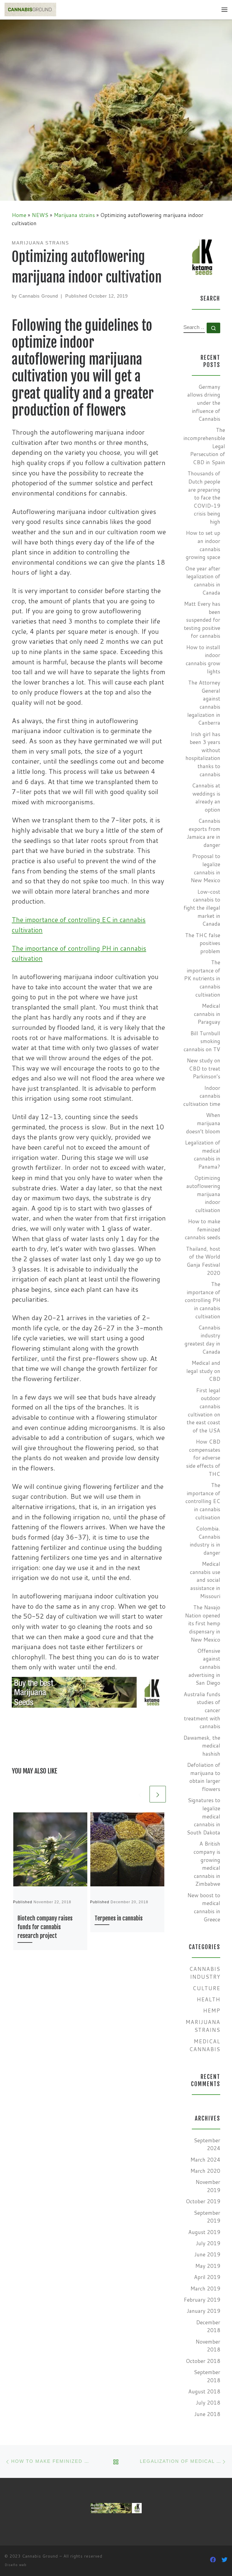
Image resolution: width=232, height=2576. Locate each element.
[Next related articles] (158, 1794)
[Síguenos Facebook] (213, 2560)
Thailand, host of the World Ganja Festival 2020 (203, 1261)
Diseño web (16, 2565)
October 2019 (203, 2201)
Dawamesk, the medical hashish (202, 1746)
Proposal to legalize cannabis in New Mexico (205, 868)
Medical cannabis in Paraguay (207, 1014)
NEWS (40, 215)
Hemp (212, 2011)
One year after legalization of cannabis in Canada (203, 581)
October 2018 (203, 2361)
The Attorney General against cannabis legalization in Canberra (204, 703)
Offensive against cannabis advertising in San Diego (204, 1667)
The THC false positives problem (203, 943)
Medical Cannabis (205, 2045)
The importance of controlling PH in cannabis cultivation (203, 1300)
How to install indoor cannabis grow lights (203, 659)
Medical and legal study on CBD (203, 1371)
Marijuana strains (74, 215)
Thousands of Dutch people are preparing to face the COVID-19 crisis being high (204, 498)
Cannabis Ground (38, 296)
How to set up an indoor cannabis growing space (203, 545)
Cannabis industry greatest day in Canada (202, 1340)
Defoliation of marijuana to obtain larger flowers (204, 1777)
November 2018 (208, 2346)
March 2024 (205, 2160)
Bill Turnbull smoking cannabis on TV (202, 1041)
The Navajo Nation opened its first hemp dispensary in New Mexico (203, 1623)
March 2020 (205, 2171)
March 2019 (205, 2289)
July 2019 (208, 2243)
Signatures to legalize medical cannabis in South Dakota (203, 1816)
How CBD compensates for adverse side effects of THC (203, 1458)
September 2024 (207, 2144)
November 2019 (208, 2186)
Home (19, 215)
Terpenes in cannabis (119, 1918)
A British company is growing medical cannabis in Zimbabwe (207, 1864)
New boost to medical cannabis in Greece (204, 1907)
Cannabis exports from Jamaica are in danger (203, 833)
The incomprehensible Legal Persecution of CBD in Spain (204, 446)
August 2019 (204, 2232)
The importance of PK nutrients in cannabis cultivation (202, 978)
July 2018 (208, 2403)
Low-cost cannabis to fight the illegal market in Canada (202, 908)
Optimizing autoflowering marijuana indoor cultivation (203, 1194)
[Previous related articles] (140, 1794)
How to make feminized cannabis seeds (203, 1229)
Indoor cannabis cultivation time (202, 1096)
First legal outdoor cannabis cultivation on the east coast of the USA (203, 1410)
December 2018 (208, 2326)
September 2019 (207, 2217)
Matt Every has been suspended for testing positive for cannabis (202, 620)
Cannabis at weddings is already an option (206, 798)
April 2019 (207, 2277)
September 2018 (207, 2376)
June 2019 (207, 2254)
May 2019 (208, 2266)
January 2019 (203, 2311)
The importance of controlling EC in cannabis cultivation (203, 1501)
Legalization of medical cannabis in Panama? (203, 1155)
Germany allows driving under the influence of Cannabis (204, 403)
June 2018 (207, 2414)
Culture (206, 1988)
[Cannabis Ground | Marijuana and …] (30, 9)
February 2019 (202, 2300)
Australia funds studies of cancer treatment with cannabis (202, 1710)
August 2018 (204, 2391)
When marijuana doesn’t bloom (203, 1123)
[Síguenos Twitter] (224, 2560)
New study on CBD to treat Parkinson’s (203, 1068)
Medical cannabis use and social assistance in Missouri (205, 1580)
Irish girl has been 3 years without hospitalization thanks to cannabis (203, 754)
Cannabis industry (205, 1973)
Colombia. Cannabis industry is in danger (205, 1541)
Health (208, 1999)
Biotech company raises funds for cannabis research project (45, 1927)
